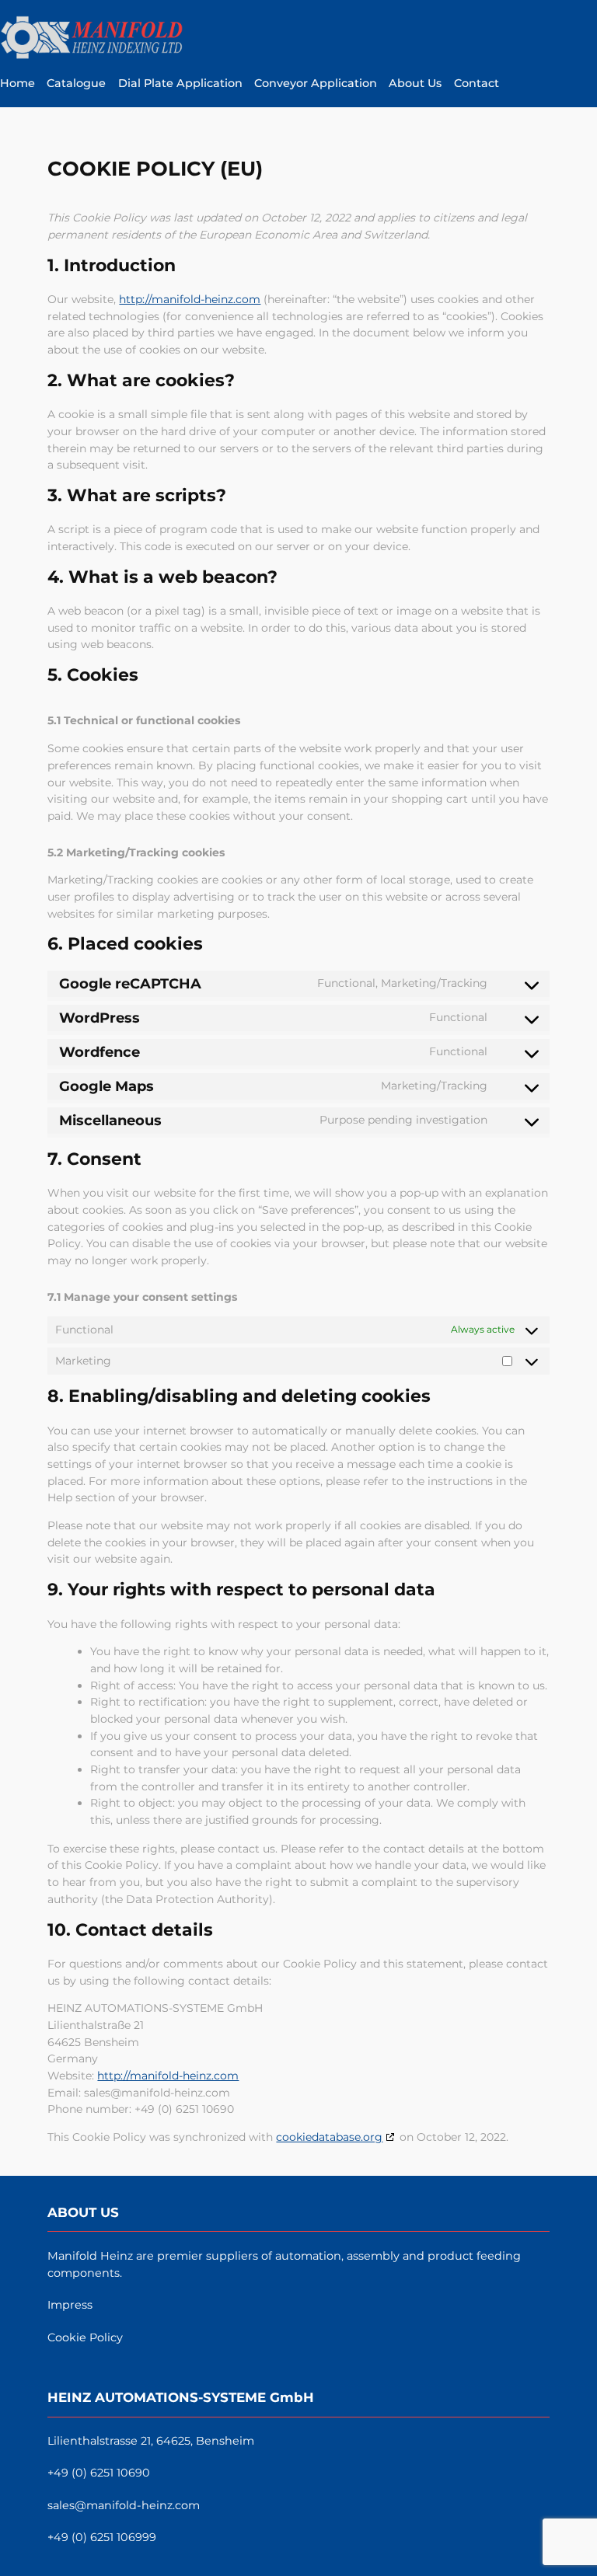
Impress (70, 2305)
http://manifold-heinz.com (190, 299)
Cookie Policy (85, 2337)
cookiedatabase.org (329, 2137)
